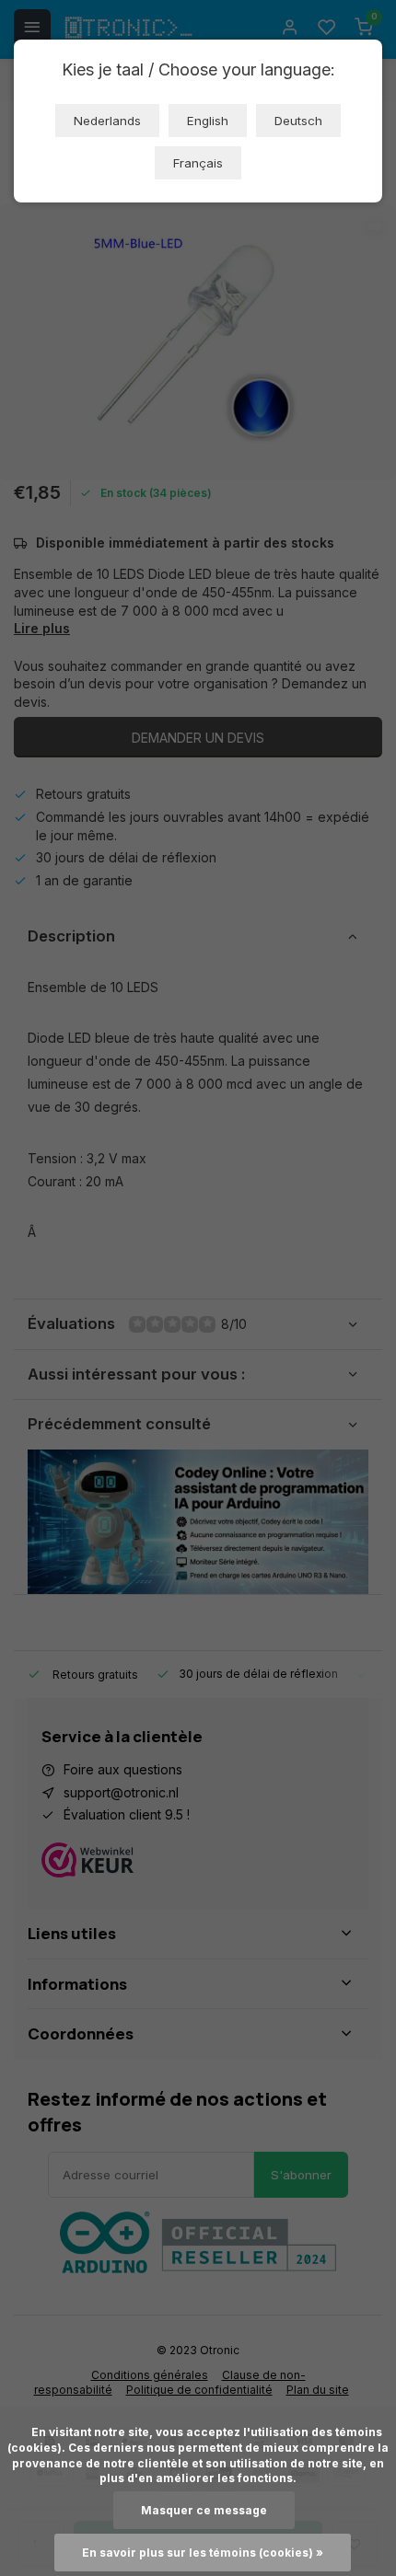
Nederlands (107, 121)
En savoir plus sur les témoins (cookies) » (203, 2553)
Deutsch (298, 121)
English (208, 121)
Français (198, 163)
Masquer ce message (204, 2510)
